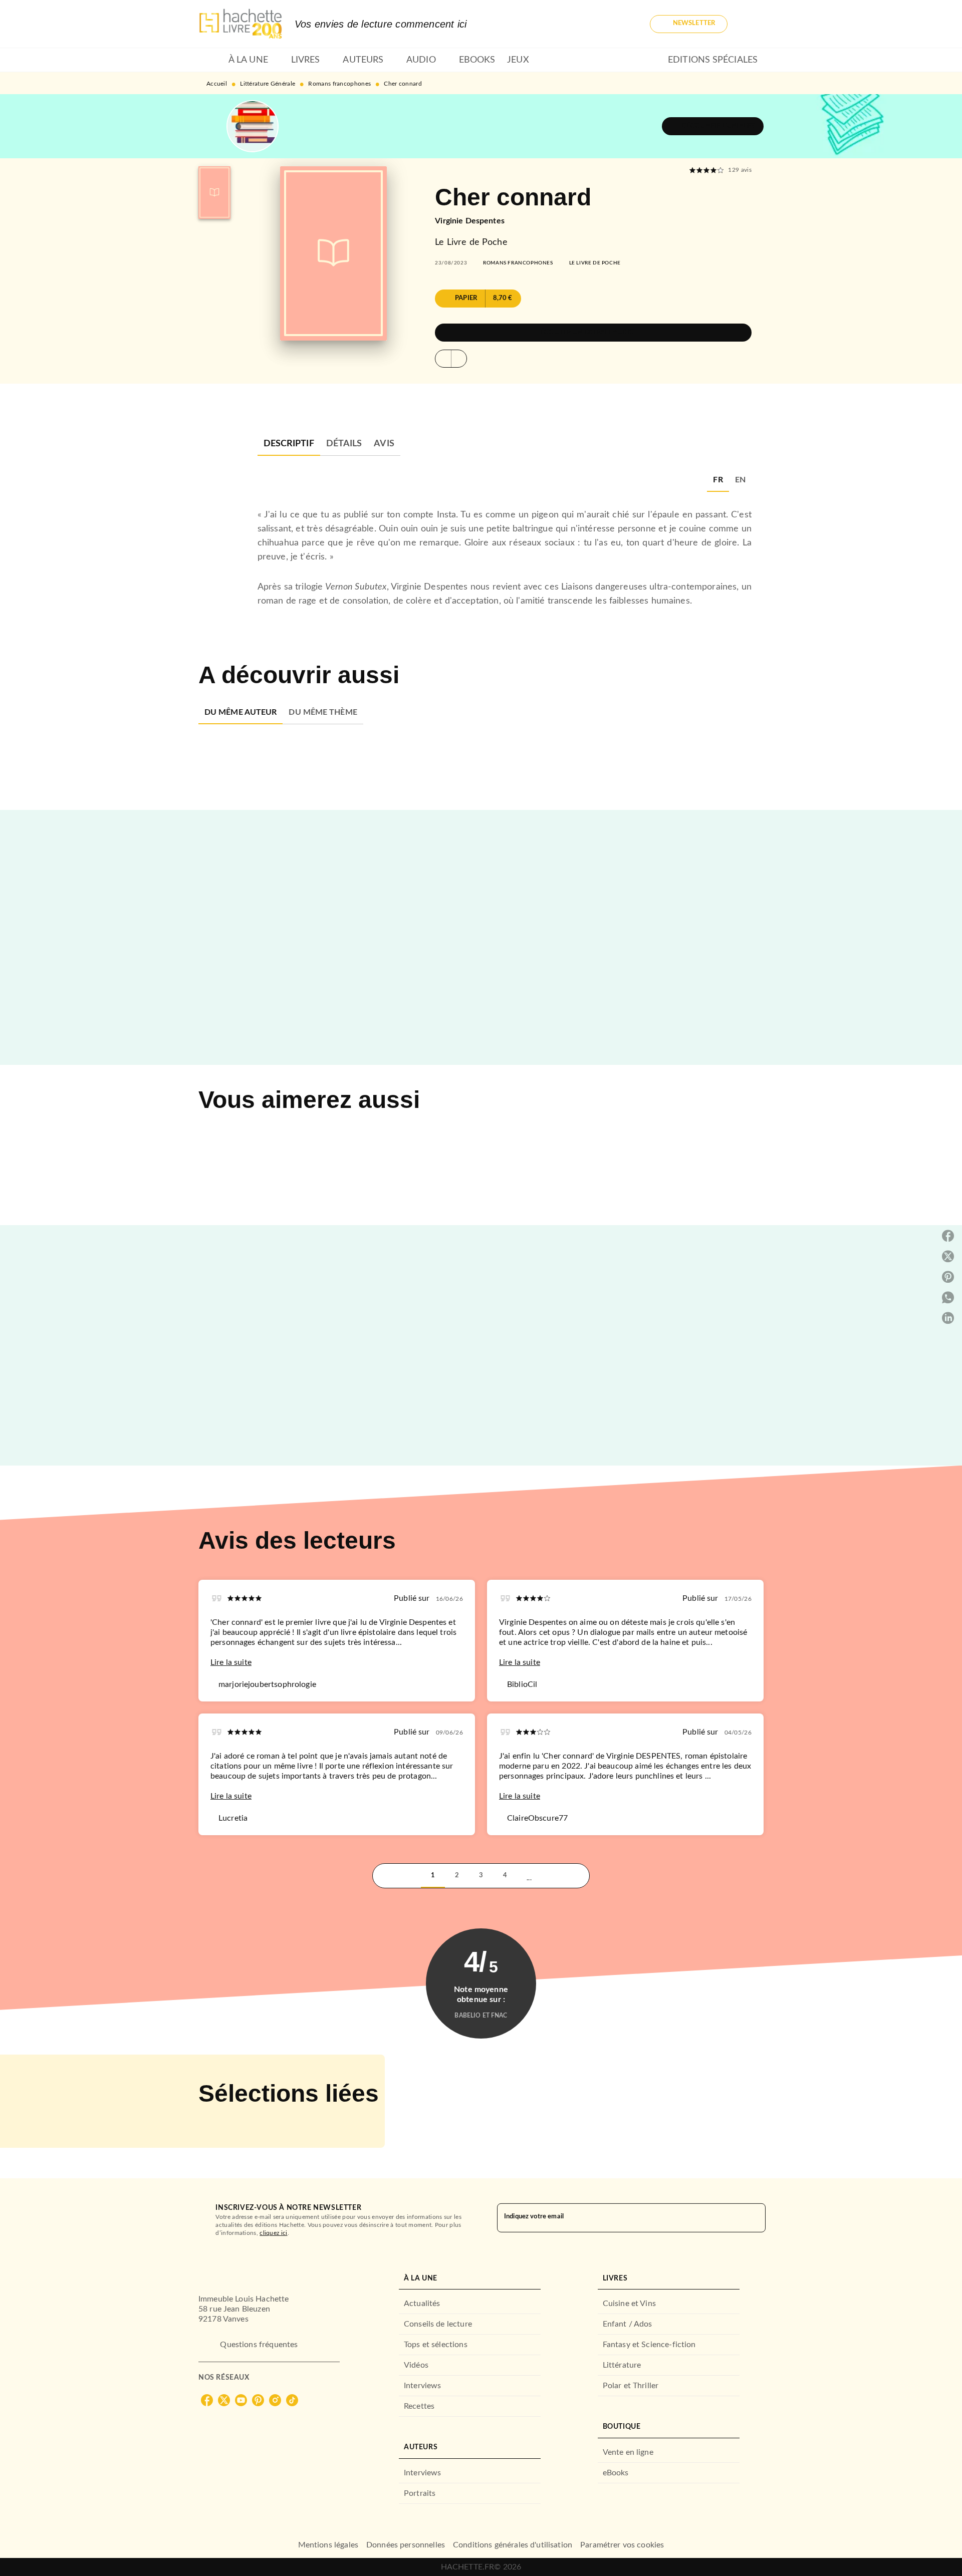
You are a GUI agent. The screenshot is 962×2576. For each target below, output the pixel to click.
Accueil (217, 84)
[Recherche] (752, 24)
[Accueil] (241, 24)
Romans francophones (339, 84)
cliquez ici (273, 2233)
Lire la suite (231, 1662)
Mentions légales (328, 2545)
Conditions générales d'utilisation (513, 2545)
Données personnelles (406, 2545)
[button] (689, 24)
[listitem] (207, 2400)
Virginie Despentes (470, 221)
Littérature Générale (268, 84)
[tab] (210, 60)
